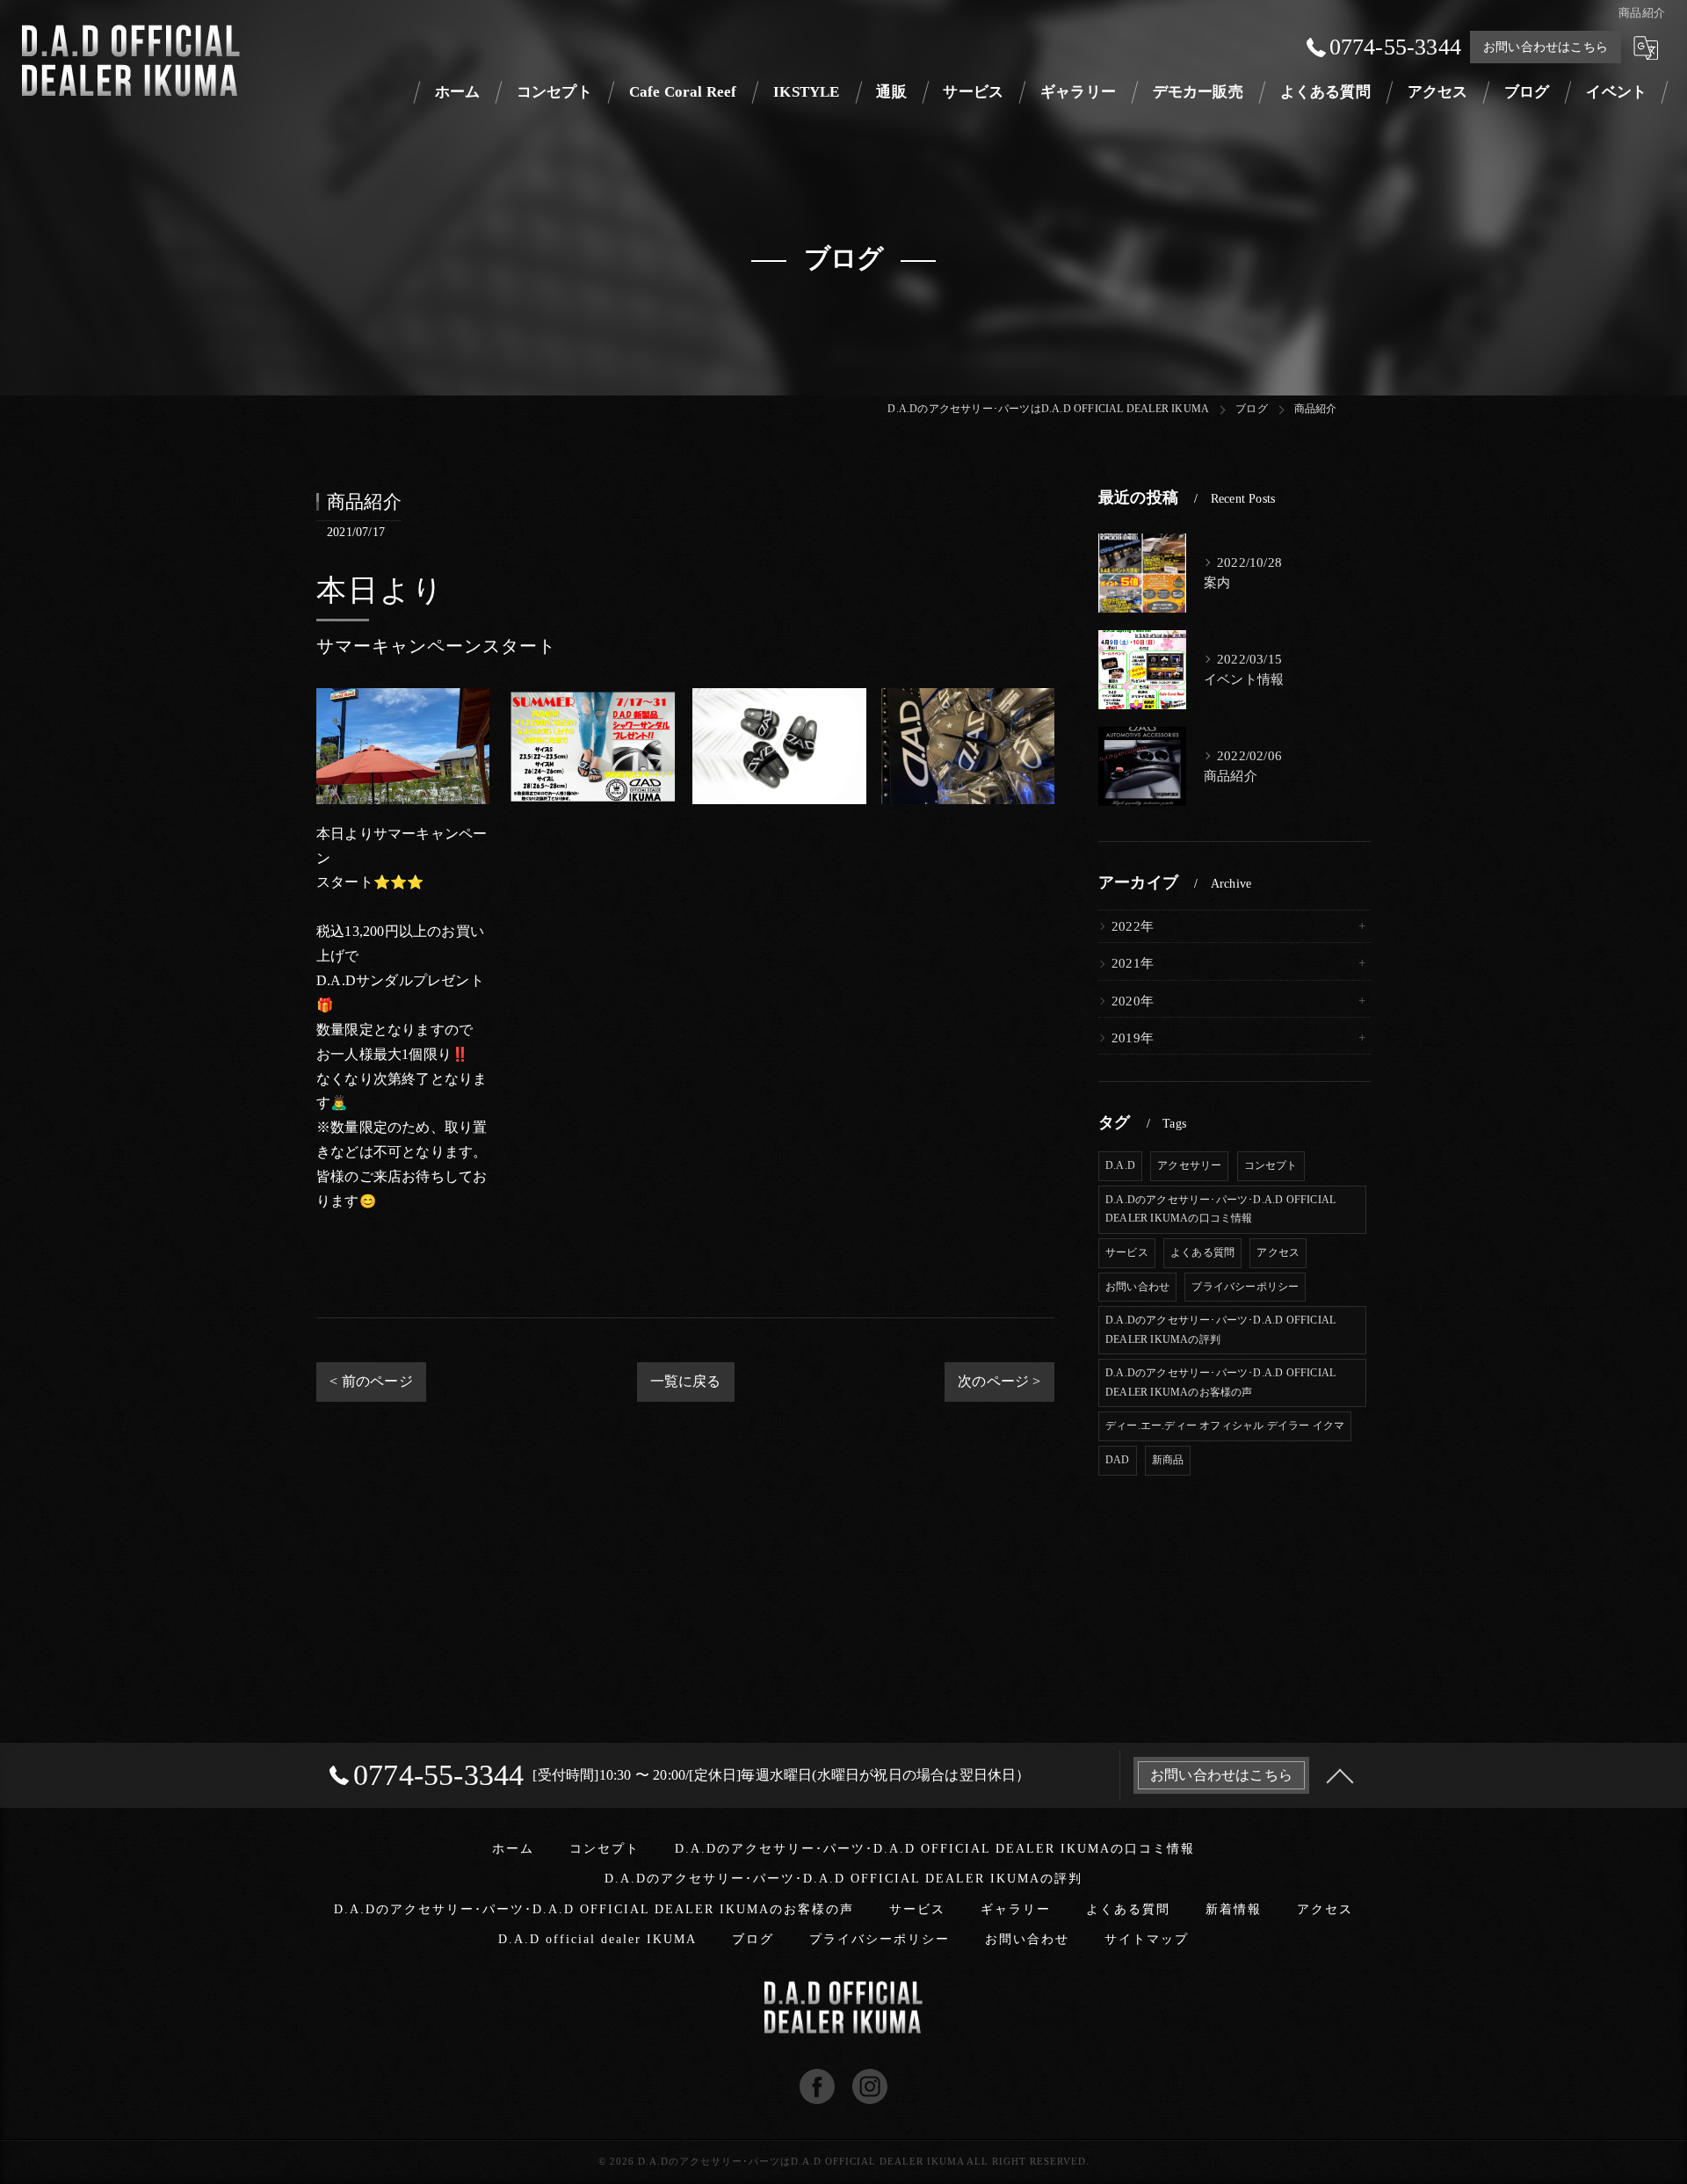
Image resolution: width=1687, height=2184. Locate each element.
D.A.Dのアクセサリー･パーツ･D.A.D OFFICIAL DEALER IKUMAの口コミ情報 (1220, 1209)
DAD (1118, 1460)
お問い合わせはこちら (1546, 47)
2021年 (1133, 963)
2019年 (1133, 1038)
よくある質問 (1202, 1252)
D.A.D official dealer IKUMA (597, 1939)
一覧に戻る (686, 1381)
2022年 (1133, 926)
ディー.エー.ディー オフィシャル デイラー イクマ (1225, 1426)
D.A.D (1120, 1165)
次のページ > (999, 1381)
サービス (1127, 1252)
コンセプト (1271, 1165)
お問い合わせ (1137, 1287)
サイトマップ (1147, 1939)
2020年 (1133, 1001)
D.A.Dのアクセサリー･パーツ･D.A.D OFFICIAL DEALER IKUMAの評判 (1220, 1330)
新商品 (1168, 1460)
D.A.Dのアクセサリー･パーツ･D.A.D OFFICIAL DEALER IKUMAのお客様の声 (1220, 1382)
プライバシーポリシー (1245, 1287)
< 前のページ (371, 1381)
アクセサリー (1189, 1165)
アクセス (1278, 1252)
